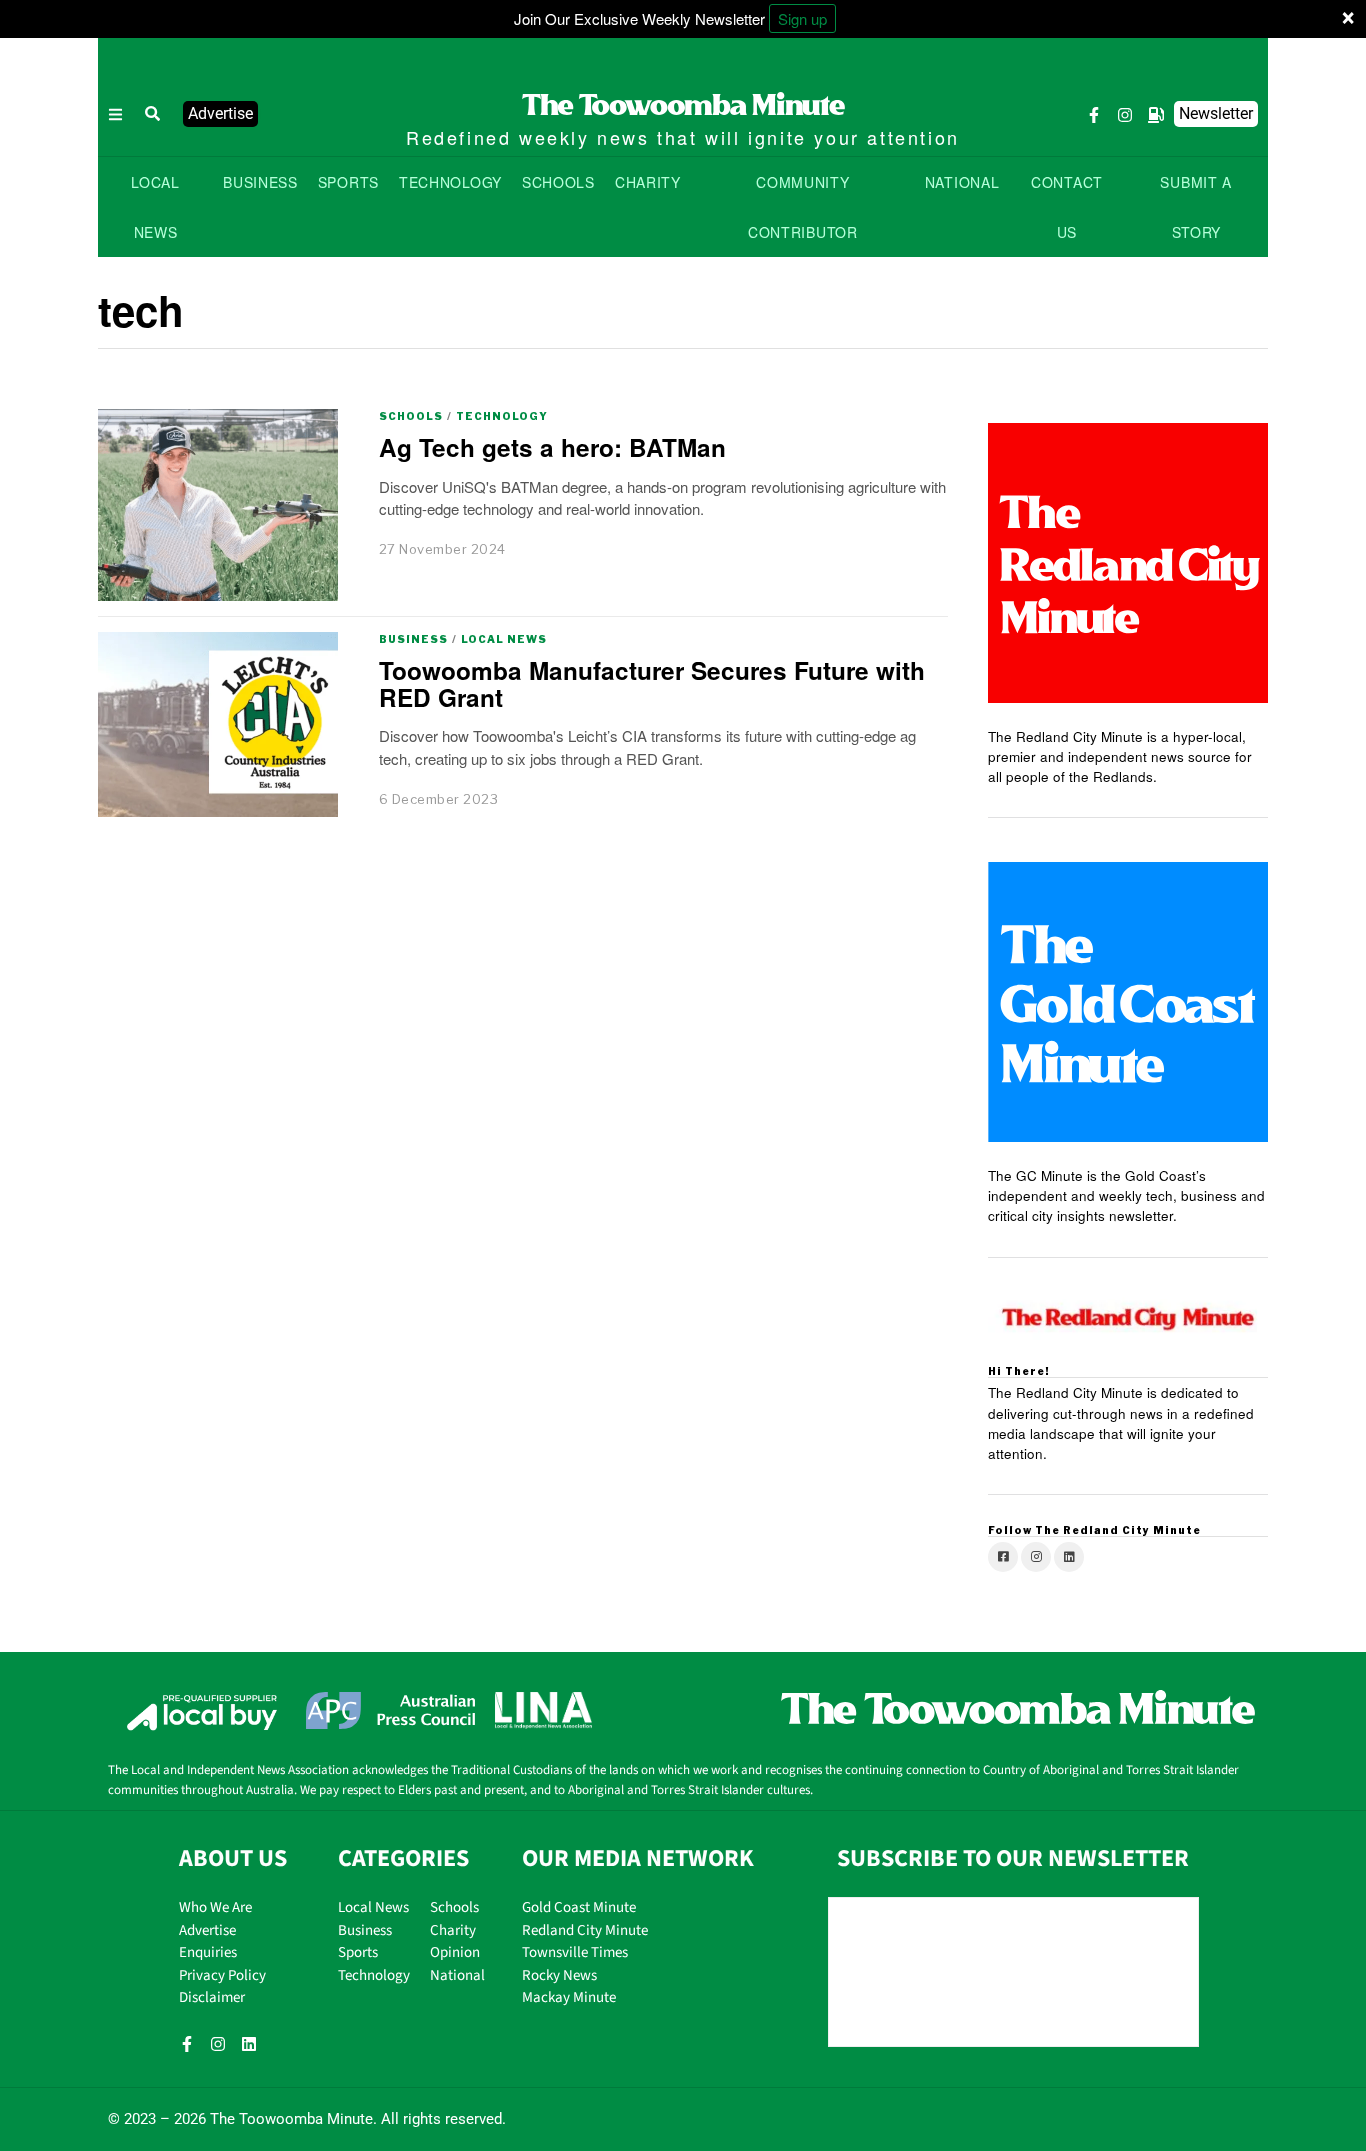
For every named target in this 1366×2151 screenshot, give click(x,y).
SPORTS (348, 182)
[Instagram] (1125, 115)
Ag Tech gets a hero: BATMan (552, 447)
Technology (502, 416)
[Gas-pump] (1156, 115)
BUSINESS (260, 182)
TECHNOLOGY (450, 182)
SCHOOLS (558, 182)
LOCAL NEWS (155, 207)
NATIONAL (962, 182)
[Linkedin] (249, 2044)
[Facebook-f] (1094, 115)
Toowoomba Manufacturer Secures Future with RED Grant (652, 683)
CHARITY (648, 182)
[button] (153, 114)
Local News (504, 639)
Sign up (802, 18)
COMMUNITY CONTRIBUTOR (803, 207)
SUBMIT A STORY (1196, 207)
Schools (411, 416)
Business (413, 639)
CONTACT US (1067, 207)
